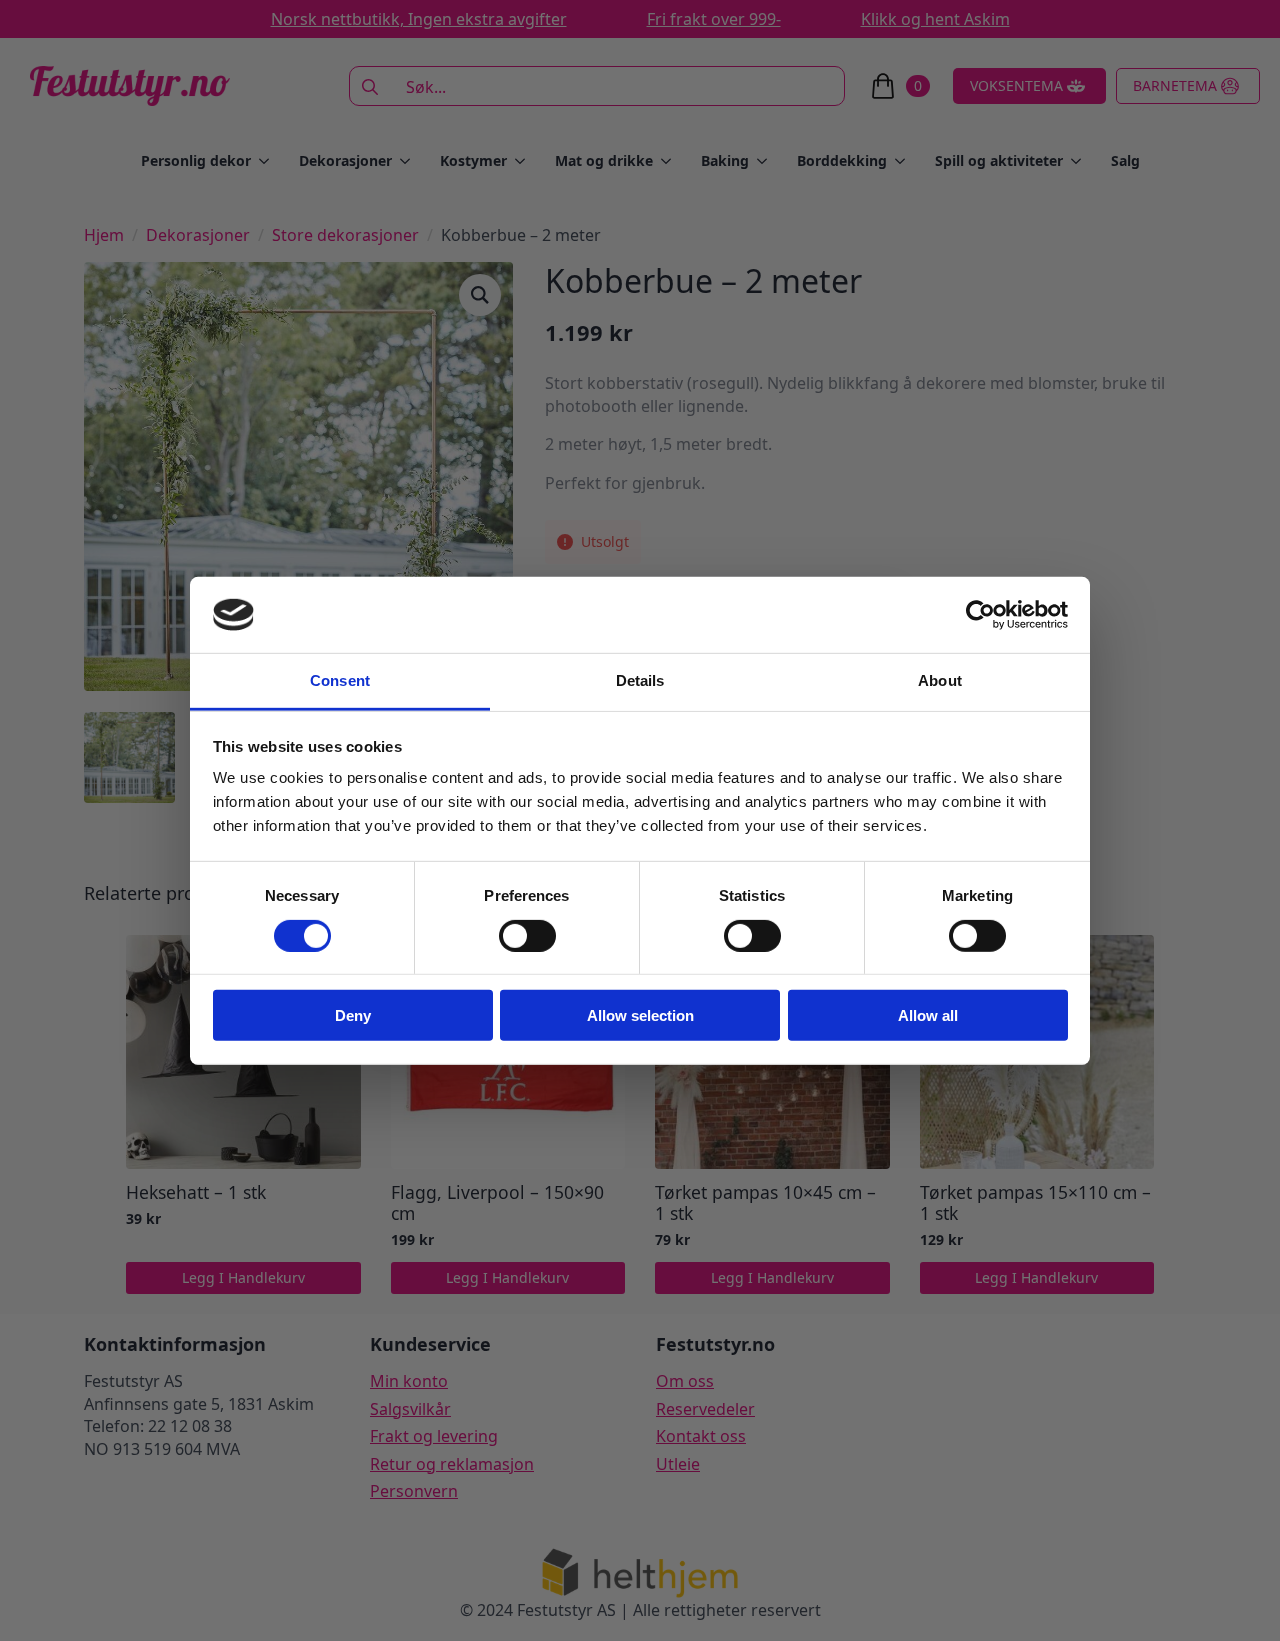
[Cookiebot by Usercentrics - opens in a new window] (980, 615)
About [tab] (940, 680)
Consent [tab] (340, 680)
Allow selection (640, 1015)
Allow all (928, 1015)
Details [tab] (640, 680)
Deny (353, 1015)
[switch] (527, 935)
